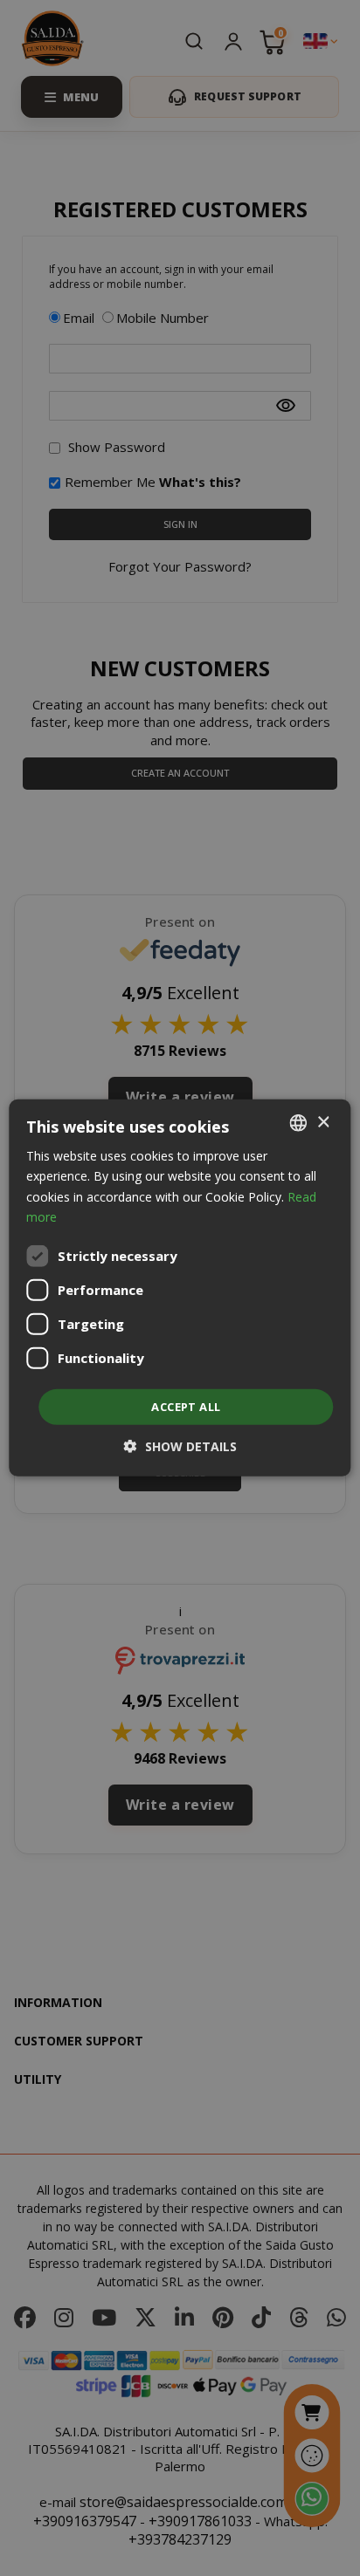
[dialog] (180, 1288)
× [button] (323, 1122)
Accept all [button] (186, 1407)
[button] (180, 1446)
